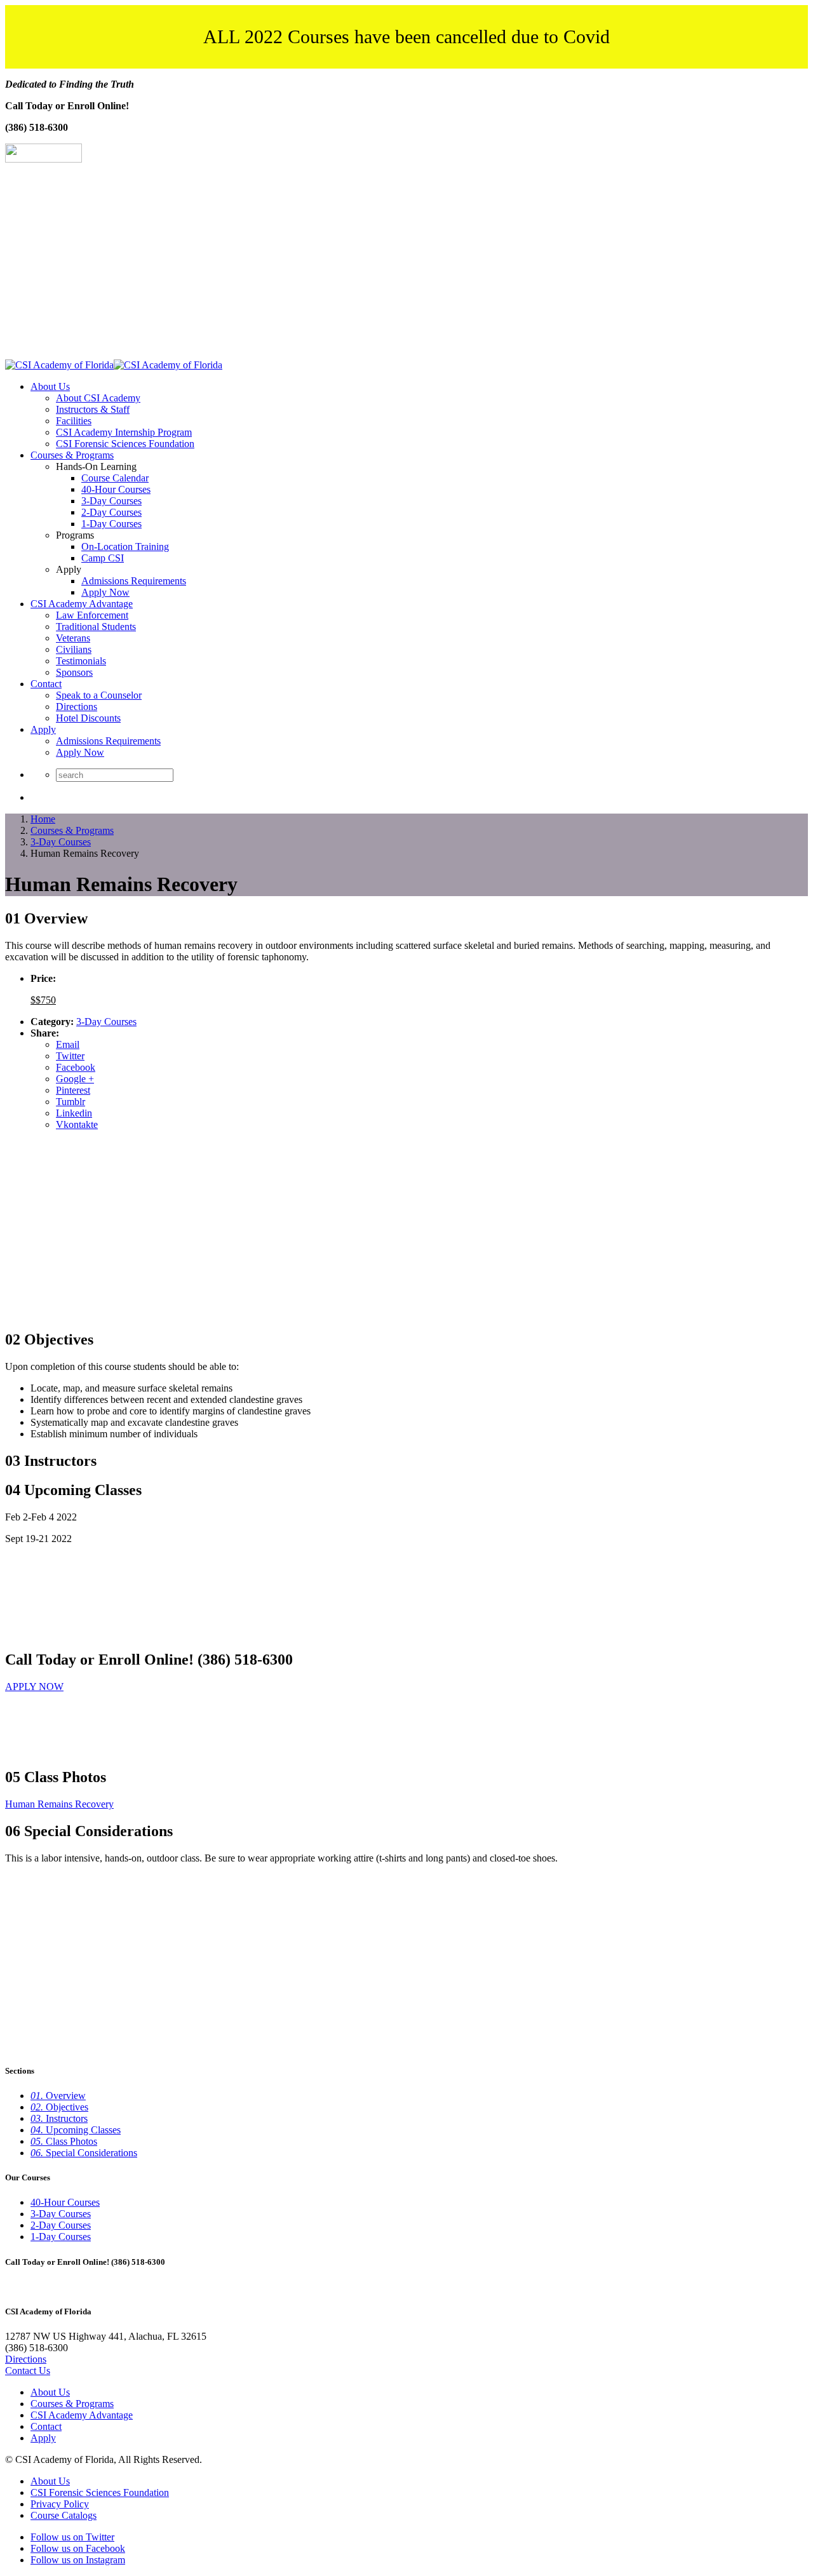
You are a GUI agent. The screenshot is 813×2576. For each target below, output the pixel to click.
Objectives (59, 2107)
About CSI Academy (98, 398)
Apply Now (105, 592)
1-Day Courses (111, 524)
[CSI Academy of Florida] (114, 365)
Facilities (74, 421)
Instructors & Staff (93, 409)
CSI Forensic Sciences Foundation (125, 444)
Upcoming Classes (76, 2130)
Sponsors (74, 672)
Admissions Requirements (134, 581)
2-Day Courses (111, 512)
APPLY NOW (34, 1687)
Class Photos (64, 2141)
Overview (58, 2096)
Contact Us (28, 2371)
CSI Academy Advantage (82, 604)
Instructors (59, 2118)
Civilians (74, 649)
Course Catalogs (64, 2515)
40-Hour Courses (116, 489)
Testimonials (81, 661)
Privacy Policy (60, 2504)
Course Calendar (115, 478)
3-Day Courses (111, 501)
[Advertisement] (406, 264)
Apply (43, 729)
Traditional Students (96, 627)
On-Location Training (125, 547)
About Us (50, 386)
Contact (46, 684)
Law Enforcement (92, 615)
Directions (77, 707)
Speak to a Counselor (99, 695)
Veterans (73, 638)
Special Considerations (84, 2153)
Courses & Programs (72, 455)
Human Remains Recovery (59, 1804)
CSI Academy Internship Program (124, 432)
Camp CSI (103, 558)
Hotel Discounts (88, 718)
